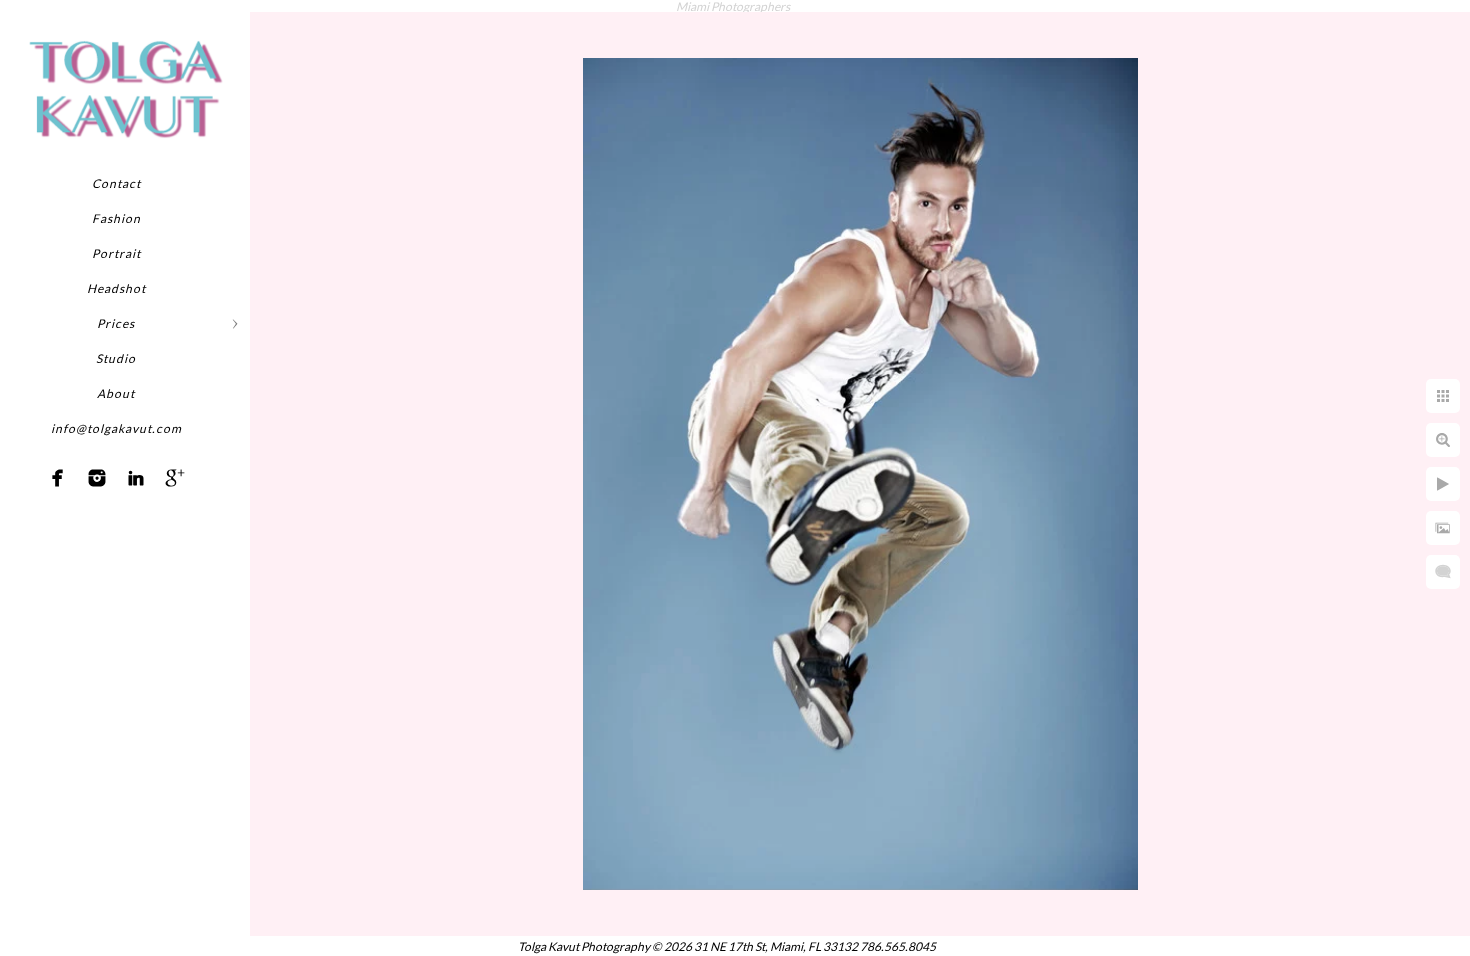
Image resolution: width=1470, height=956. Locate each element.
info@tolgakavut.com (116, 428)
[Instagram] (97, 478)
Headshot (116, 288)
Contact (116, 183)
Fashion (116, 218)
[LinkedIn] (136, 478)
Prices (116, 323)
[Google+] (175, 478)
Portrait (116, 253)
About (116, 393)
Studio (116, 358)
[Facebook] (58, 478)
